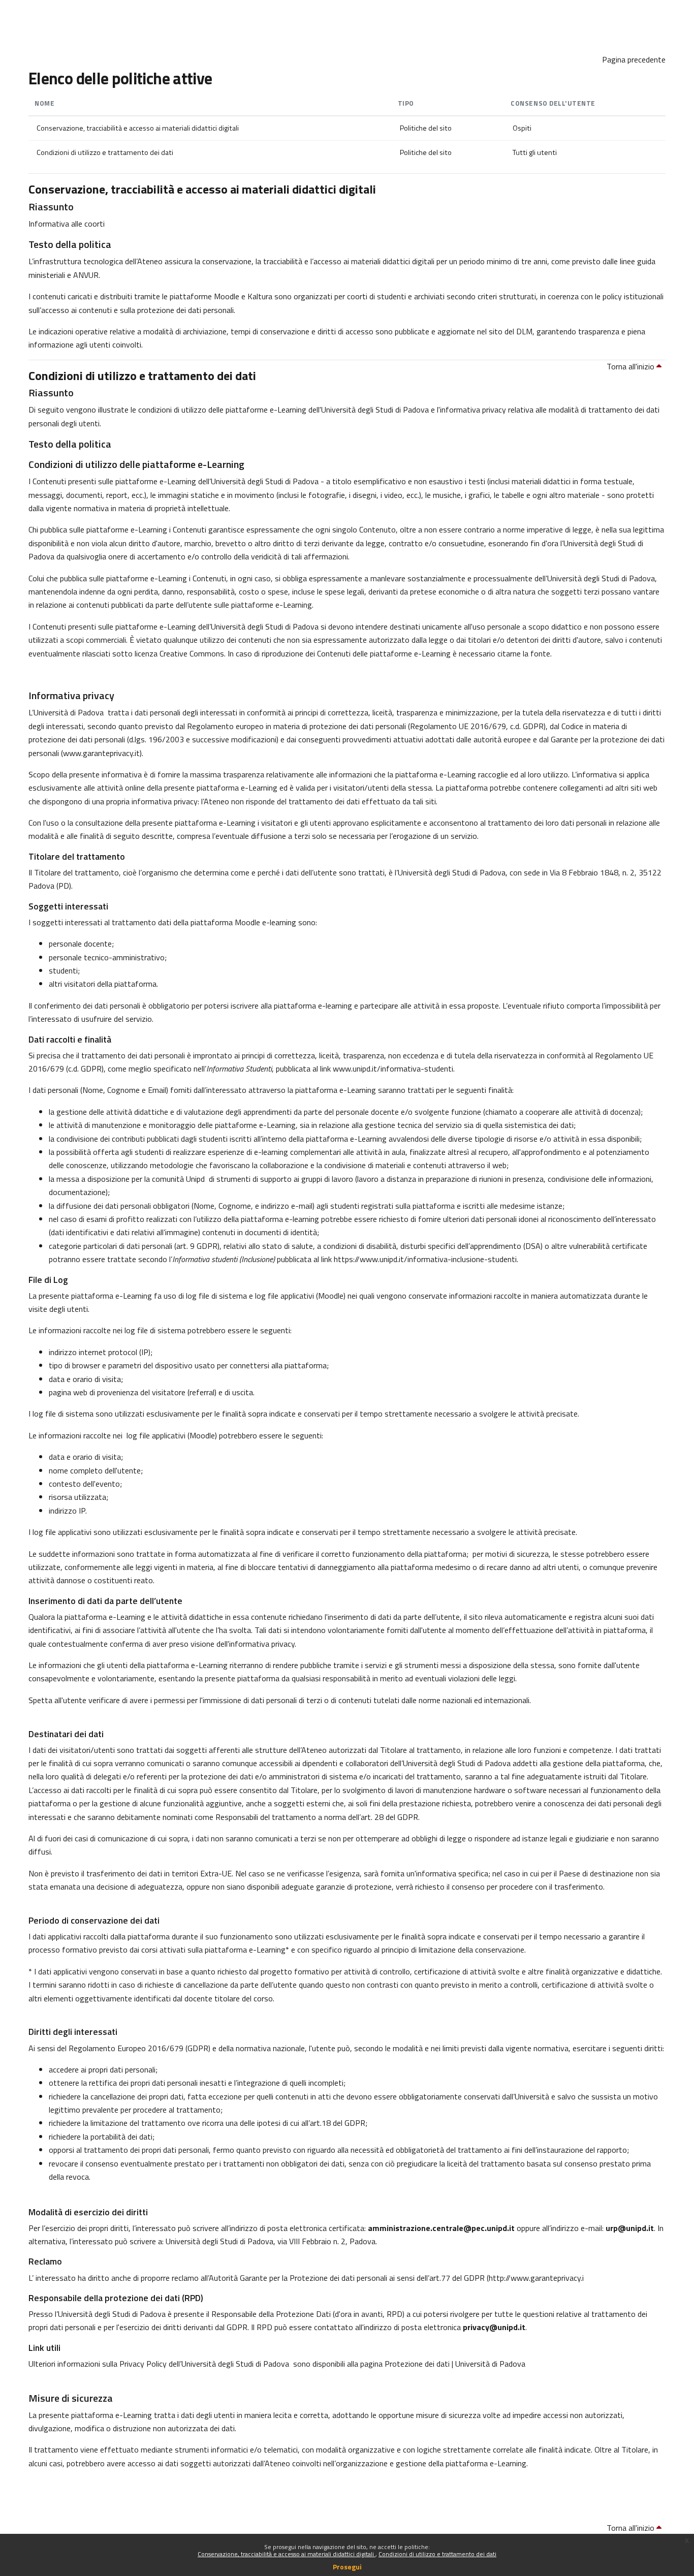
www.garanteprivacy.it (101, 753)
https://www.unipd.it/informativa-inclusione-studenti (425, 1259)
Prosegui (347, 2567)
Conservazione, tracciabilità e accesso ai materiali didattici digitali (287, 2554)
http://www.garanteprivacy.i (536, 2278)
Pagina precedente (634, 59)
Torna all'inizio (632, 366)
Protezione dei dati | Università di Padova (455, 2364)
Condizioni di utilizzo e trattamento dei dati (437, 2554)
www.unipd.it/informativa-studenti (393, 1069)
